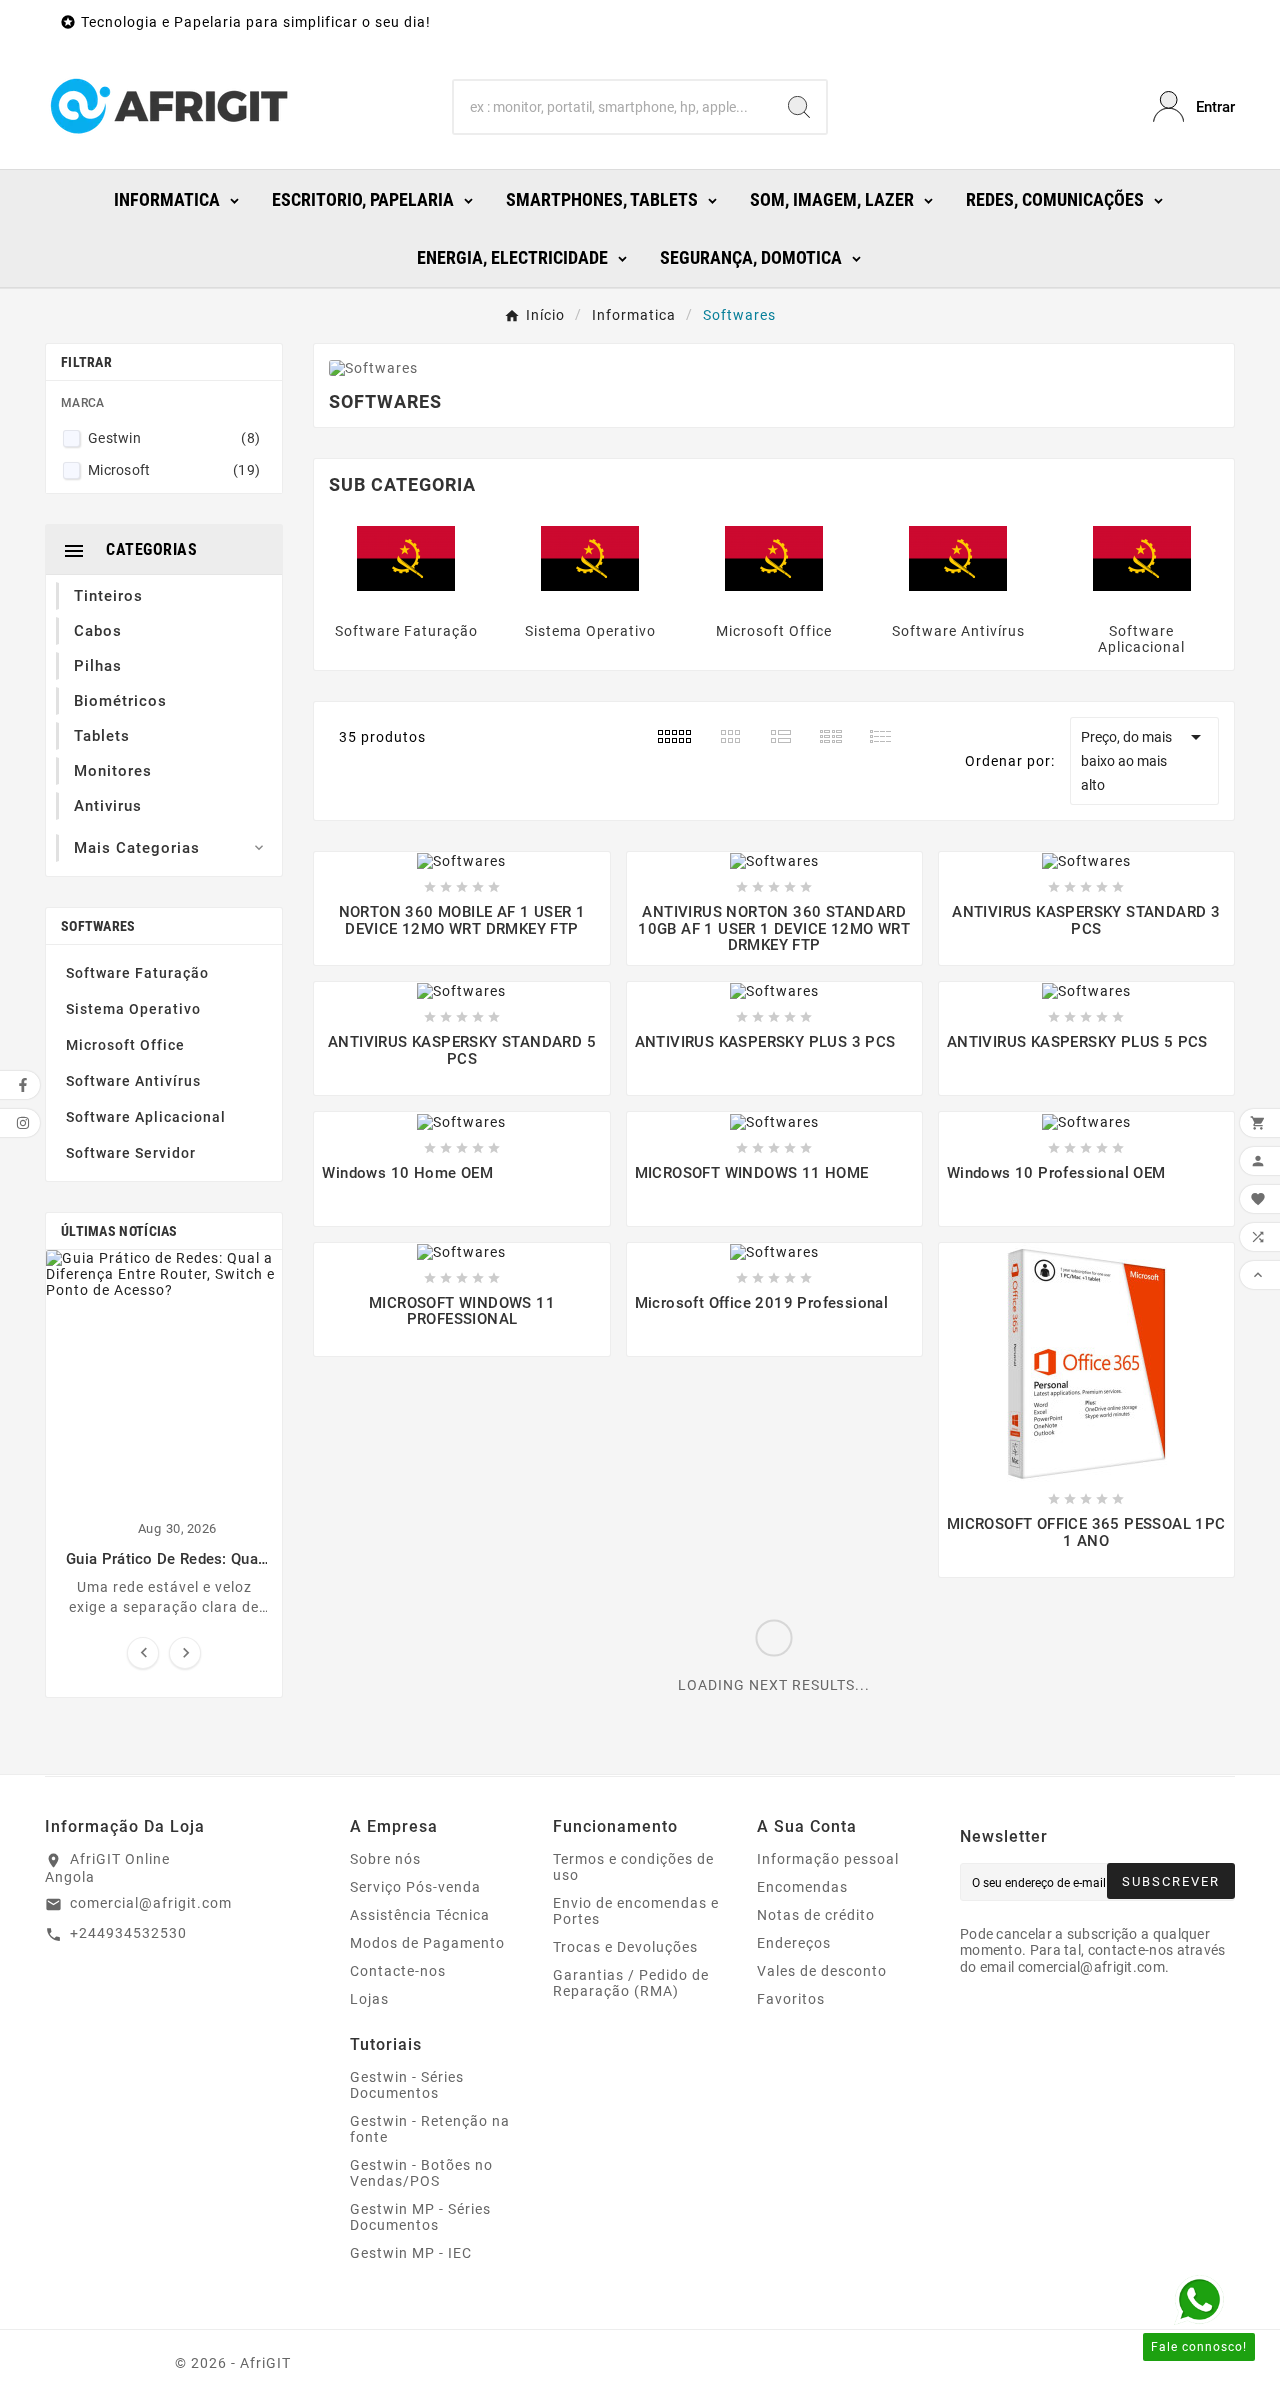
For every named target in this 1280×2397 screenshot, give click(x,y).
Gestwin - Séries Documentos (407, 2085)
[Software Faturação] (406, 558)
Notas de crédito (816, 1915)
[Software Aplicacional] (1142, 558)
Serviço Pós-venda (415, 1887)
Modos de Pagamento (427, 1943)
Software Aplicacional (146, 1117)
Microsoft (174, 470)
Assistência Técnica (420, 1915)
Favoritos (791, 1999)
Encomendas (802, 1887)
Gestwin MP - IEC (411, 2253)
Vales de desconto (822, 1971)
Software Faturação (137, 973)
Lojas (369, 1999)
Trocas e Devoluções (625, 1947)
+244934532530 (128, 1933)
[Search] (799, 107)
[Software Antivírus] (958, 558)
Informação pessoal (828, 1859)
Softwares (98, 926)
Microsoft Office (125, 1045)
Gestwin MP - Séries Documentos (420, 2217)
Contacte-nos (398, 1971)
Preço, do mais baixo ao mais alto (1144, 759)
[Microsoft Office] (774, 558)
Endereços (794, 1943)
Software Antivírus (133, 1081)
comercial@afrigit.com (151, 1903)
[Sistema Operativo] (590, 558)
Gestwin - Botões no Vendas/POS (421, 2173)
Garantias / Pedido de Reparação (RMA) (631, 1983)
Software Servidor (131, 1153)
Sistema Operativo (133, 1009)
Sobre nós (385, 1859)
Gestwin (174, 438)
